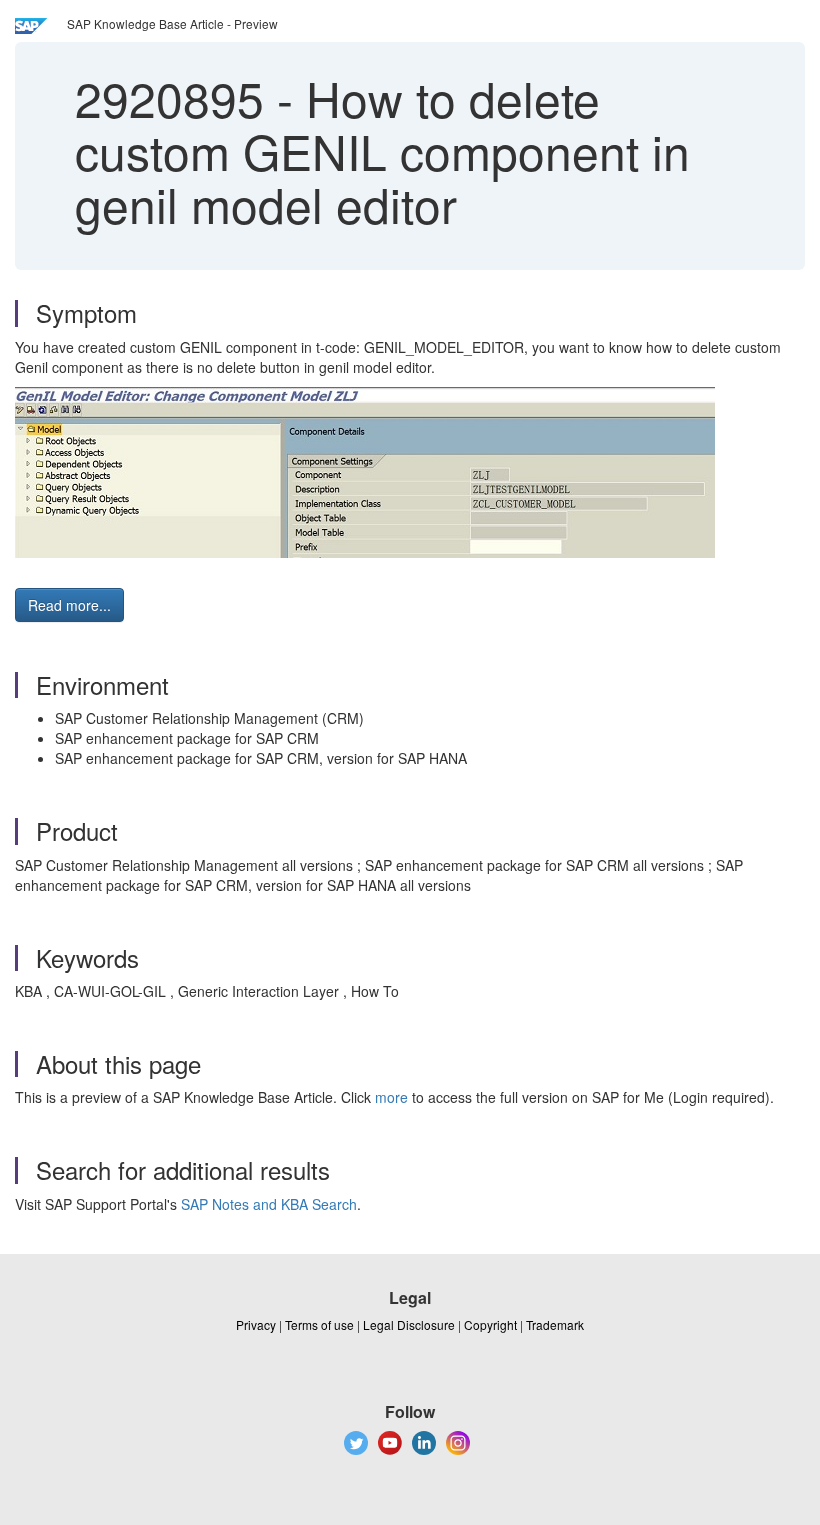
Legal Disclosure (409, 1324)
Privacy (256, 1324)
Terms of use (319, 1324)
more (391, 1097)
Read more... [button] (69, 605)
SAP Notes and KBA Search (269, 1204)
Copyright (490, 1324)
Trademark (555, 1324)
